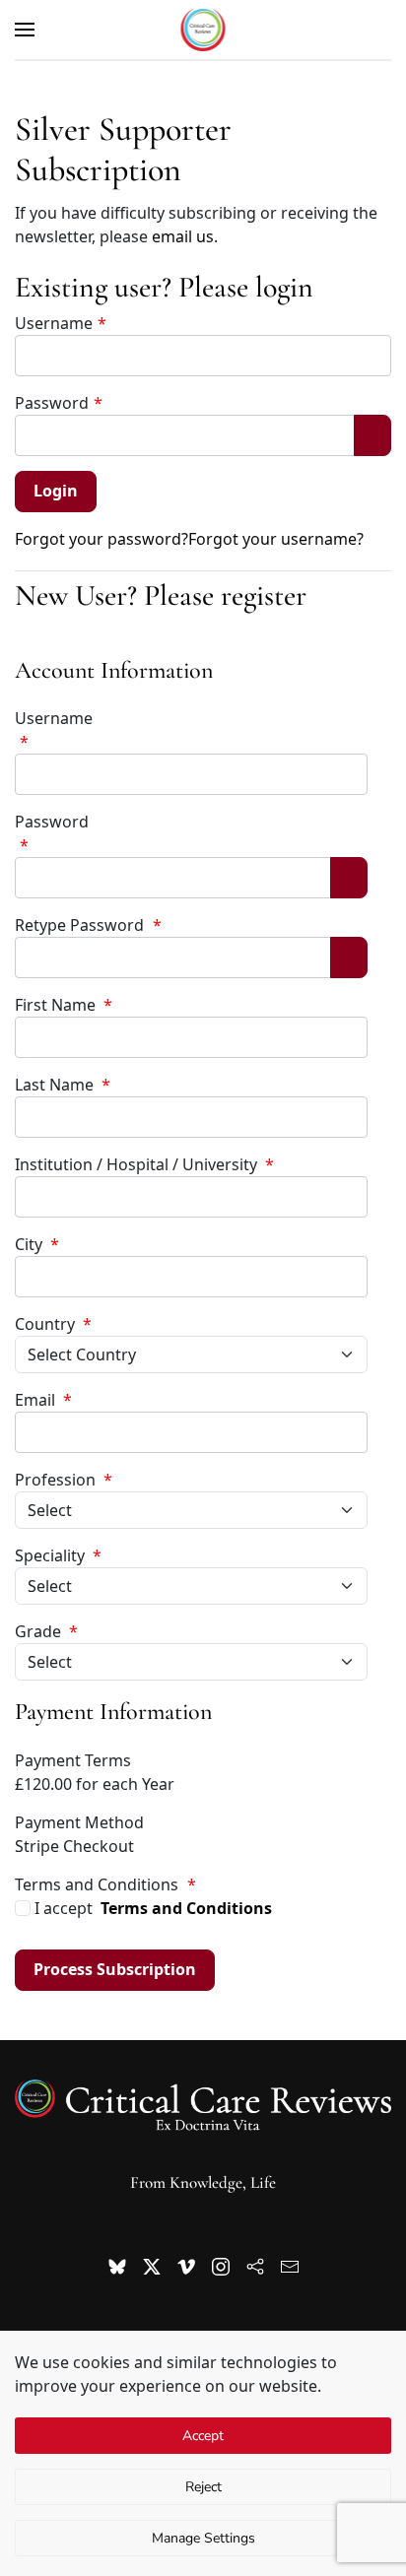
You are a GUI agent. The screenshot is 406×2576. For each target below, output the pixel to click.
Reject (203, 2487)
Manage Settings (203, 2538)
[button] (25, 30)
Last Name (63, 1085)
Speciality (58, 1555)
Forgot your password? (101, 539)
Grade (46, 1631)
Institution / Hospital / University (144, 1164)
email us (183, 236)
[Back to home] (203, 30)
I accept (151, 1908)
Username (61, 323)
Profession (64, 1480)
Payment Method (79, 1822)
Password (59, 403)
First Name (64, 1005)
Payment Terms (73, 1760)
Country (53, 1324)
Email (43, 1400)
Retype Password (88, 925)
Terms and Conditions (186, 1908)
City (37, 1244)
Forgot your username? (276, 539)
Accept (203, 2436)
